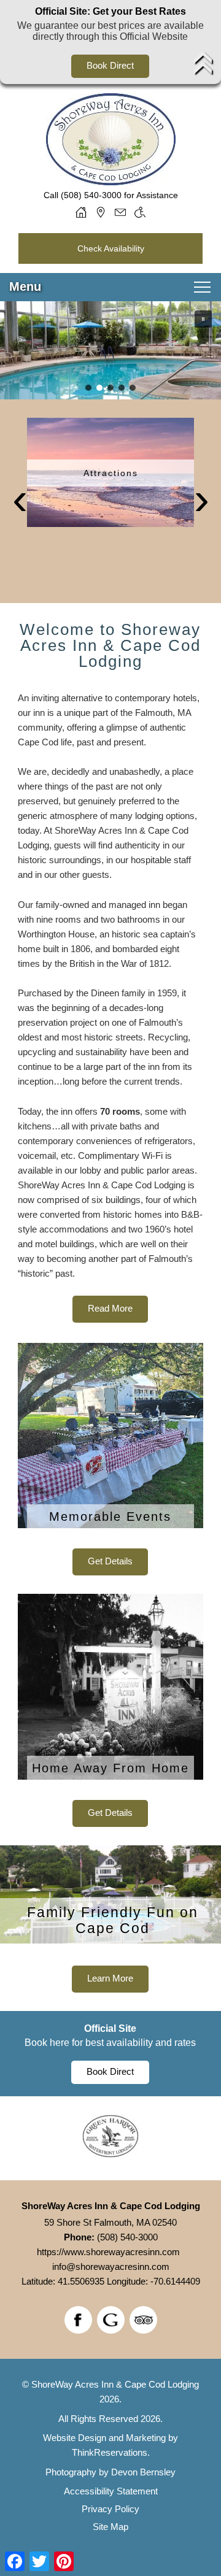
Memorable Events (110, 1517)
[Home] (81, 212)
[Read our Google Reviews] (111, 2320)
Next (201, 502)
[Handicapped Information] (140, 212)
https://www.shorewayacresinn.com (108, 2252)
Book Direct (110, 65)
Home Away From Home (110, 1768)
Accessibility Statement (111, 2491)
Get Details (110, 1561)
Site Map (110, 2527)
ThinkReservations (110, 2452)
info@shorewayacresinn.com (111, 2266)
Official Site (110, 2028)
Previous (20, 502)
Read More (110, 1308)
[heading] (110, 645)
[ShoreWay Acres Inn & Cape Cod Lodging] (111, 181)
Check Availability (111, 248)
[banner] (110, 501)
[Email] (120, 212)
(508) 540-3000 (91, 195)
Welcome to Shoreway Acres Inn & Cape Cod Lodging (110, 645)
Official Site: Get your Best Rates (110, 11)
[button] (203, 319)
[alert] (110, 42)
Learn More (110, 1978)
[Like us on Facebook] (78, 2320)
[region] (110, 350)
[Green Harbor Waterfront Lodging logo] (110, 2154)
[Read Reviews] (143, 2320)
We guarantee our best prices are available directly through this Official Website (110, 31)
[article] (110, 1459)
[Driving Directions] (101, 212)
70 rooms (120, 1111)
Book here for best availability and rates (110, 2043)
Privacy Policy (110, 2509)
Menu (25, 286)
